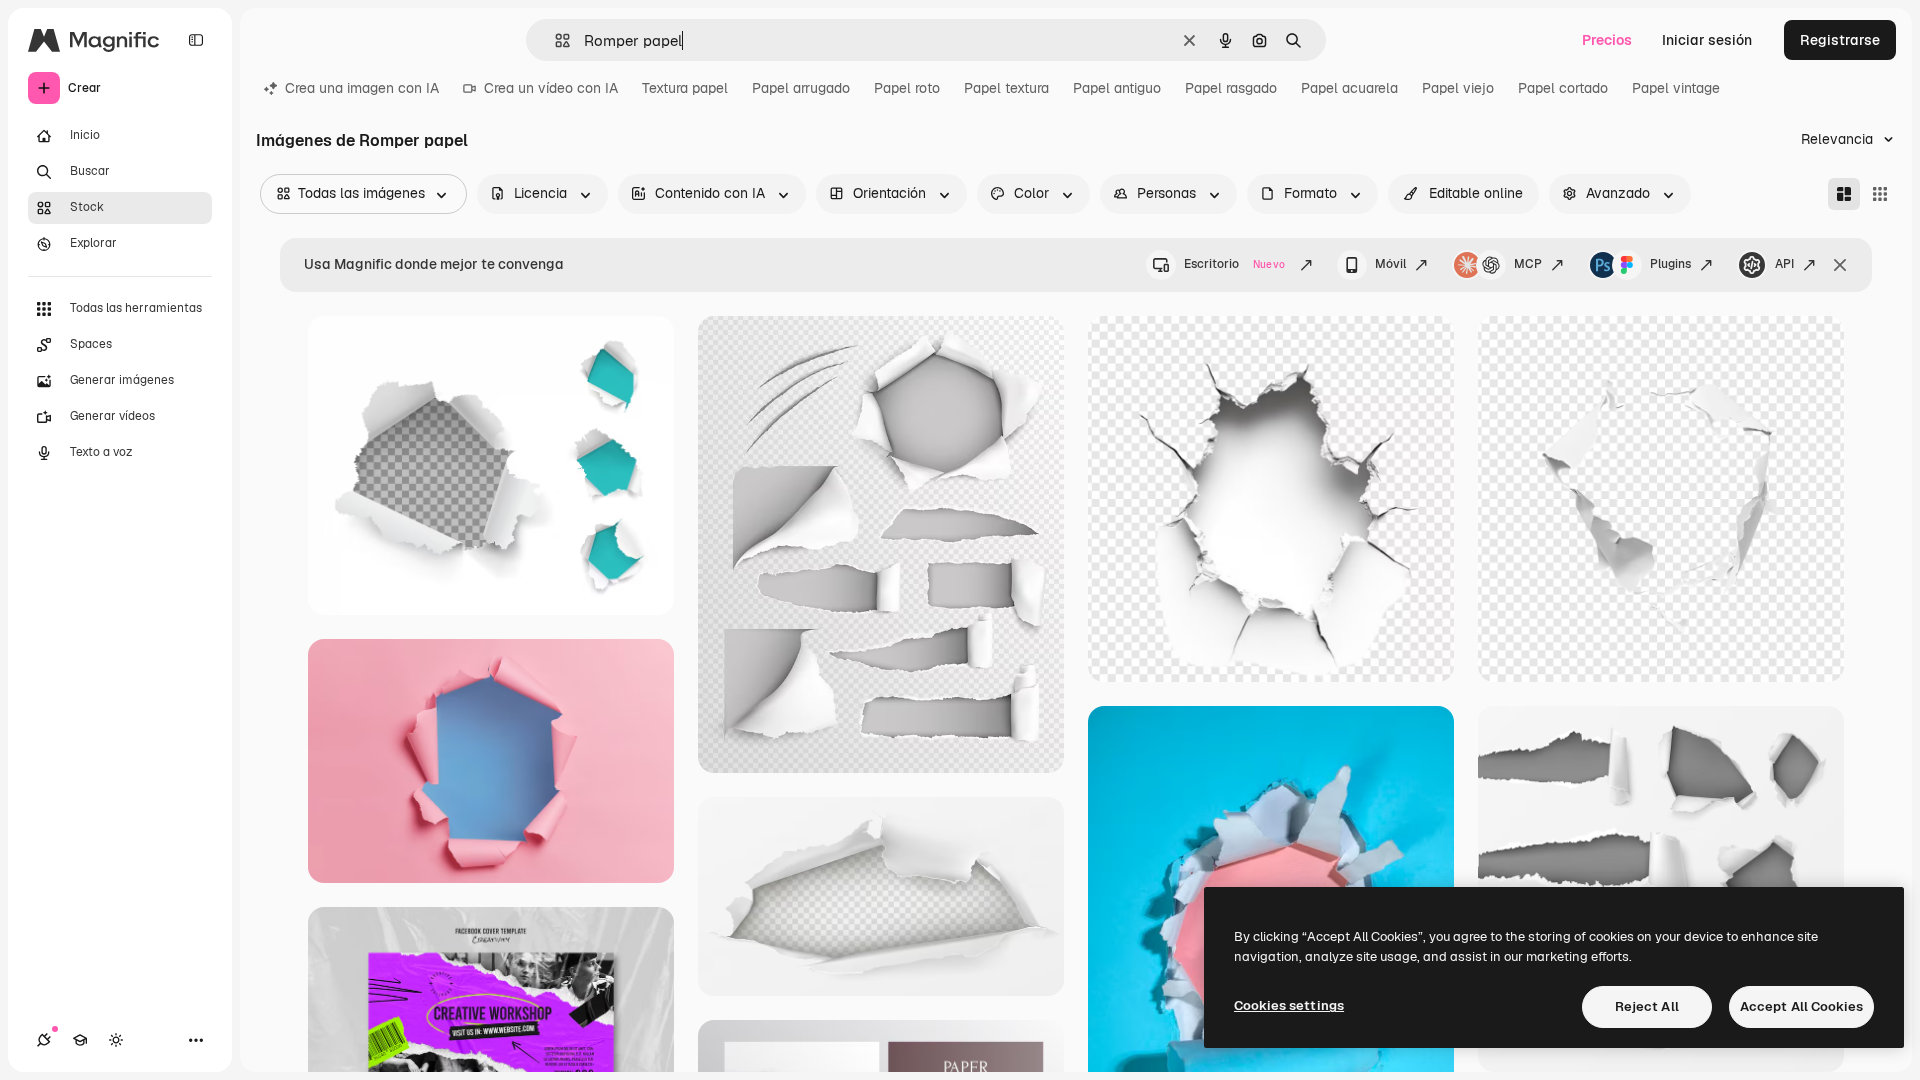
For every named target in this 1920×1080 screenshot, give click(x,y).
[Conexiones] (44, 1040)
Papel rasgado (1231, 88)
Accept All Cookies (1801, 1006)
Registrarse (1840, 40)
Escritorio (1234, 264)
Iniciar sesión (1707, 40)
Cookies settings (1289, 1005)
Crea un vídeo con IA (551, 88)
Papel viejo (1458, 88)
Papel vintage (1676, 88)
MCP (1528, 264)
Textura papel (685, 88)
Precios (1607, 40)
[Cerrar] (1840, 265)
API (1784, 264)
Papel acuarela (1349, 88)
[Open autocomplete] (554, 40)
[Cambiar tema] (116, 1040)
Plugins (1670, 264)
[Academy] (80, 1040)
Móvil (1390, 264)
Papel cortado (1563, 88)
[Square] (1880, 194)
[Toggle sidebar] (196, 40)
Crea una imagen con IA (362, 88)
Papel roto (907, 88)
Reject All (1647, 1006)
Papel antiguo (1117, 88)
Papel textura (1006, 88)
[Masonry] (1844, 194)
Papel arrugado (801, 88)
